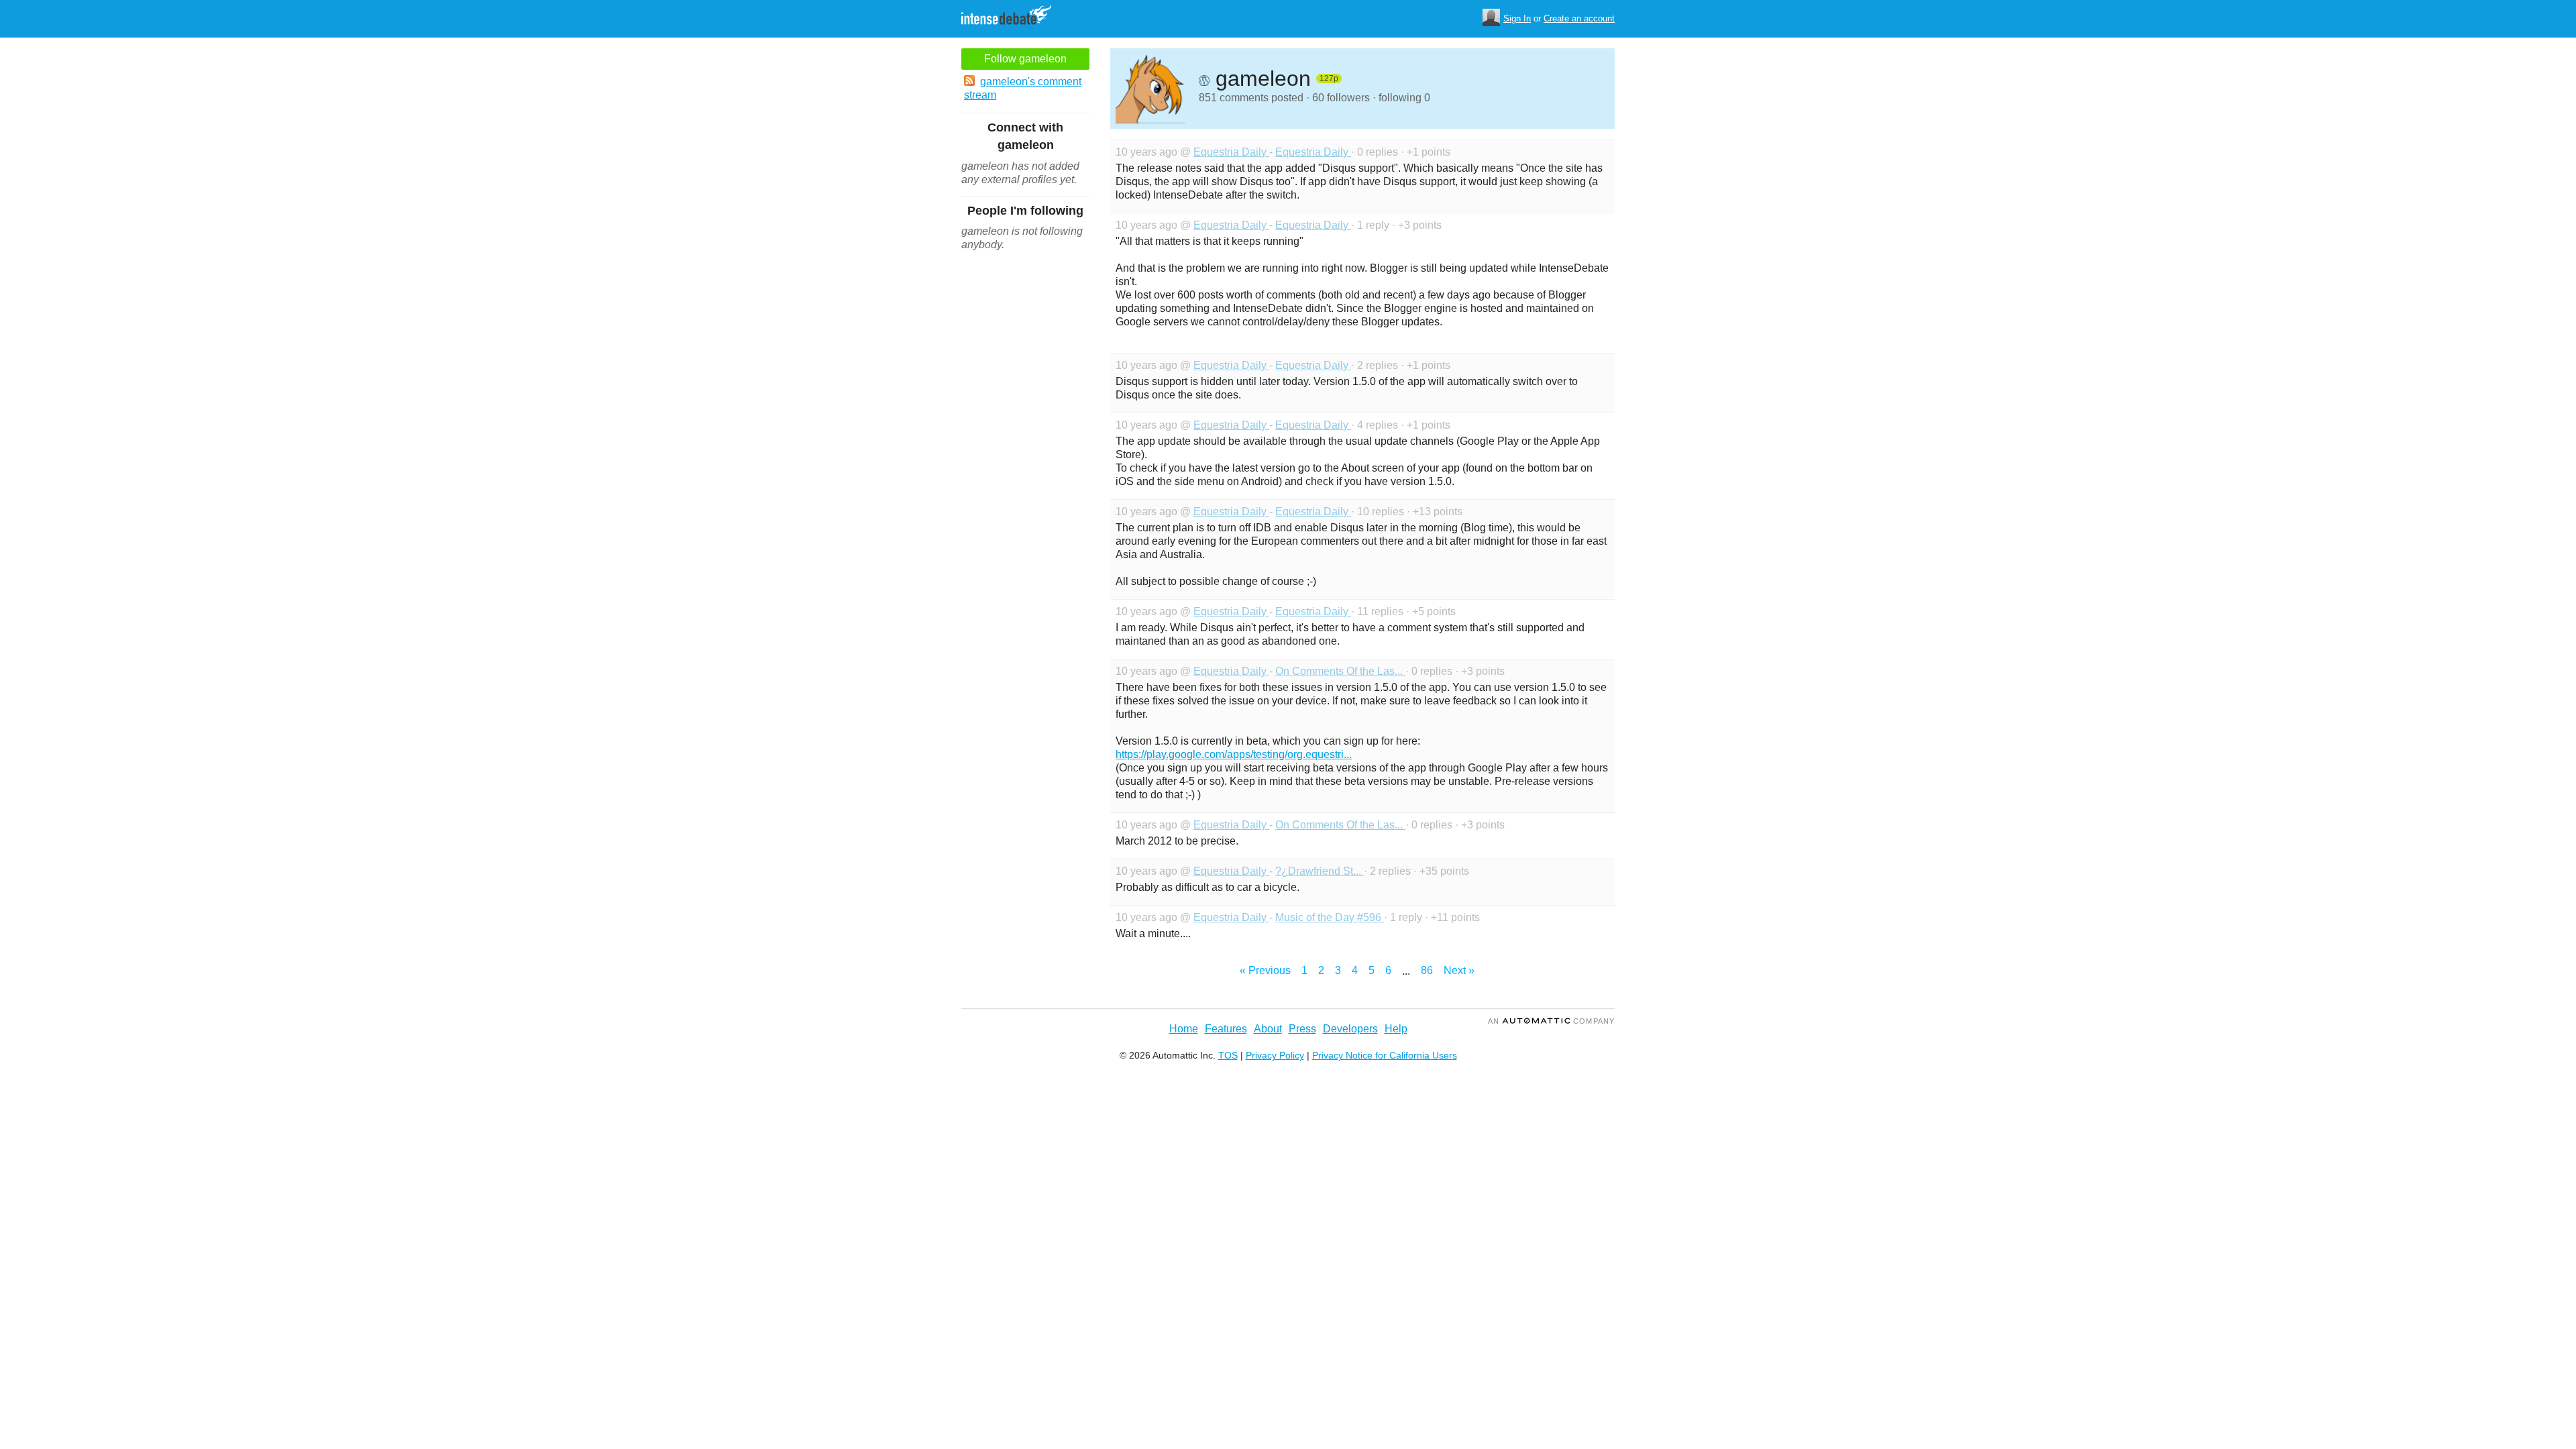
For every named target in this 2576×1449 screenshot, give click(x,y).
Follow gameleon (1025, 59)
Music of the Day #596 (1330, 917)
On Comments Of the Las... (1340, 671)
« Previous (1265, 970)
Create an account (1579, 18)
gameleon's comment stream (1023, 88)
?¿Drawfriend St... (1320, 871)
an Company (1551, 1021)
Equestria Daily (1231, 152)
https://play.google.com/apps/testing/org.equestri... (1234, 754)
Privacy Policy (1275, 1055)
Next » (1459, 970)
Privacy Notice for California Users (1385, 1055)
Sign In (1517, 18)
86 (1427, 970)
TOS (1228, 1055)
